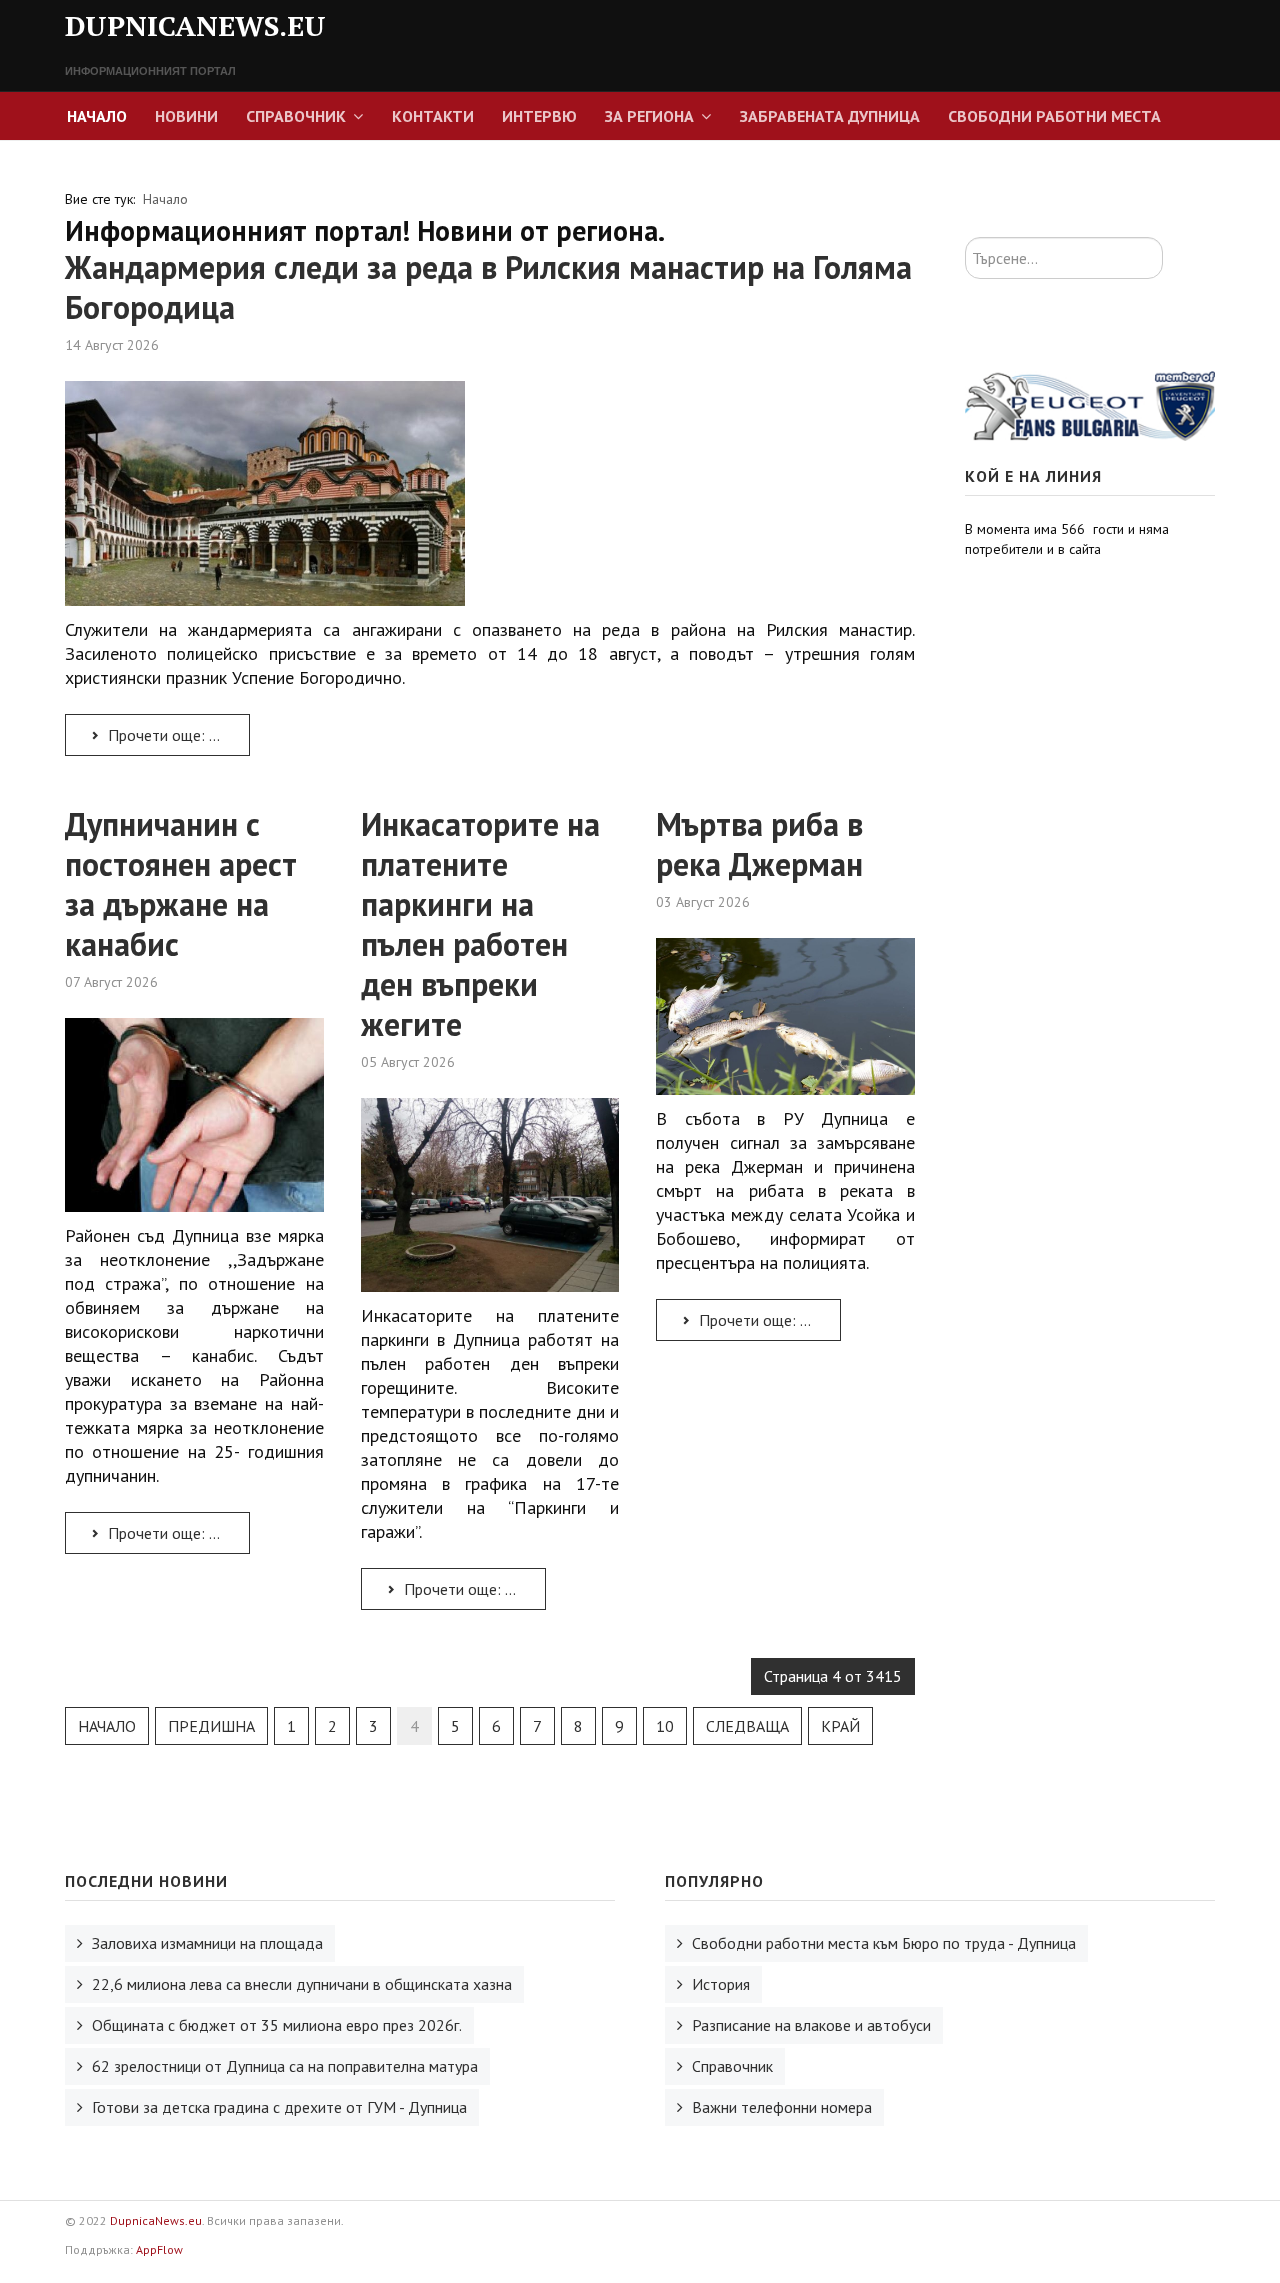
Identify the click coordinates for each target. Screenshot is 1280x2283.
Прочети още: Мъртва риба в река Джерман (768, 1320)
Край (840, 1726)
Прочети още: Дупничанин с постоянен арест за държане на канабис (177, 1533)
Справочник (296, 116)
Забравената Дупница (830, 116)
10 (665, 1726)
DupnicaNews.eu (156, 2220)
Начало (97, 116)
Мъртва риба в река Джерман (759, 844)
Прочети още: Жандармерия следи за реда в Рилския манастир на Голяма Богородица (177, 735)
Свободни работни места (1054, 116)
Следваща (747, 1726)
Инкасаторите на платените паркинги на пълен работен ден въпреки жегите (480, 924)
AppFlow (159, 2249)
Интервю (539, 116)
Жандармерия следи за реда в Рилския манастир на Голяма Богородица (488, 287)
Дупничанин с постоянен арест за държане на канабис (181, 884)
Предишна (211, 1726)
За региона (649, 116)
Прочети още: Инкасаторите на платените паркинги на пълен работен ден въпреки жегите (473, 1589)
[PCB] (1090, 404)
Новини (186, 116)
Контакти (433, 116)
